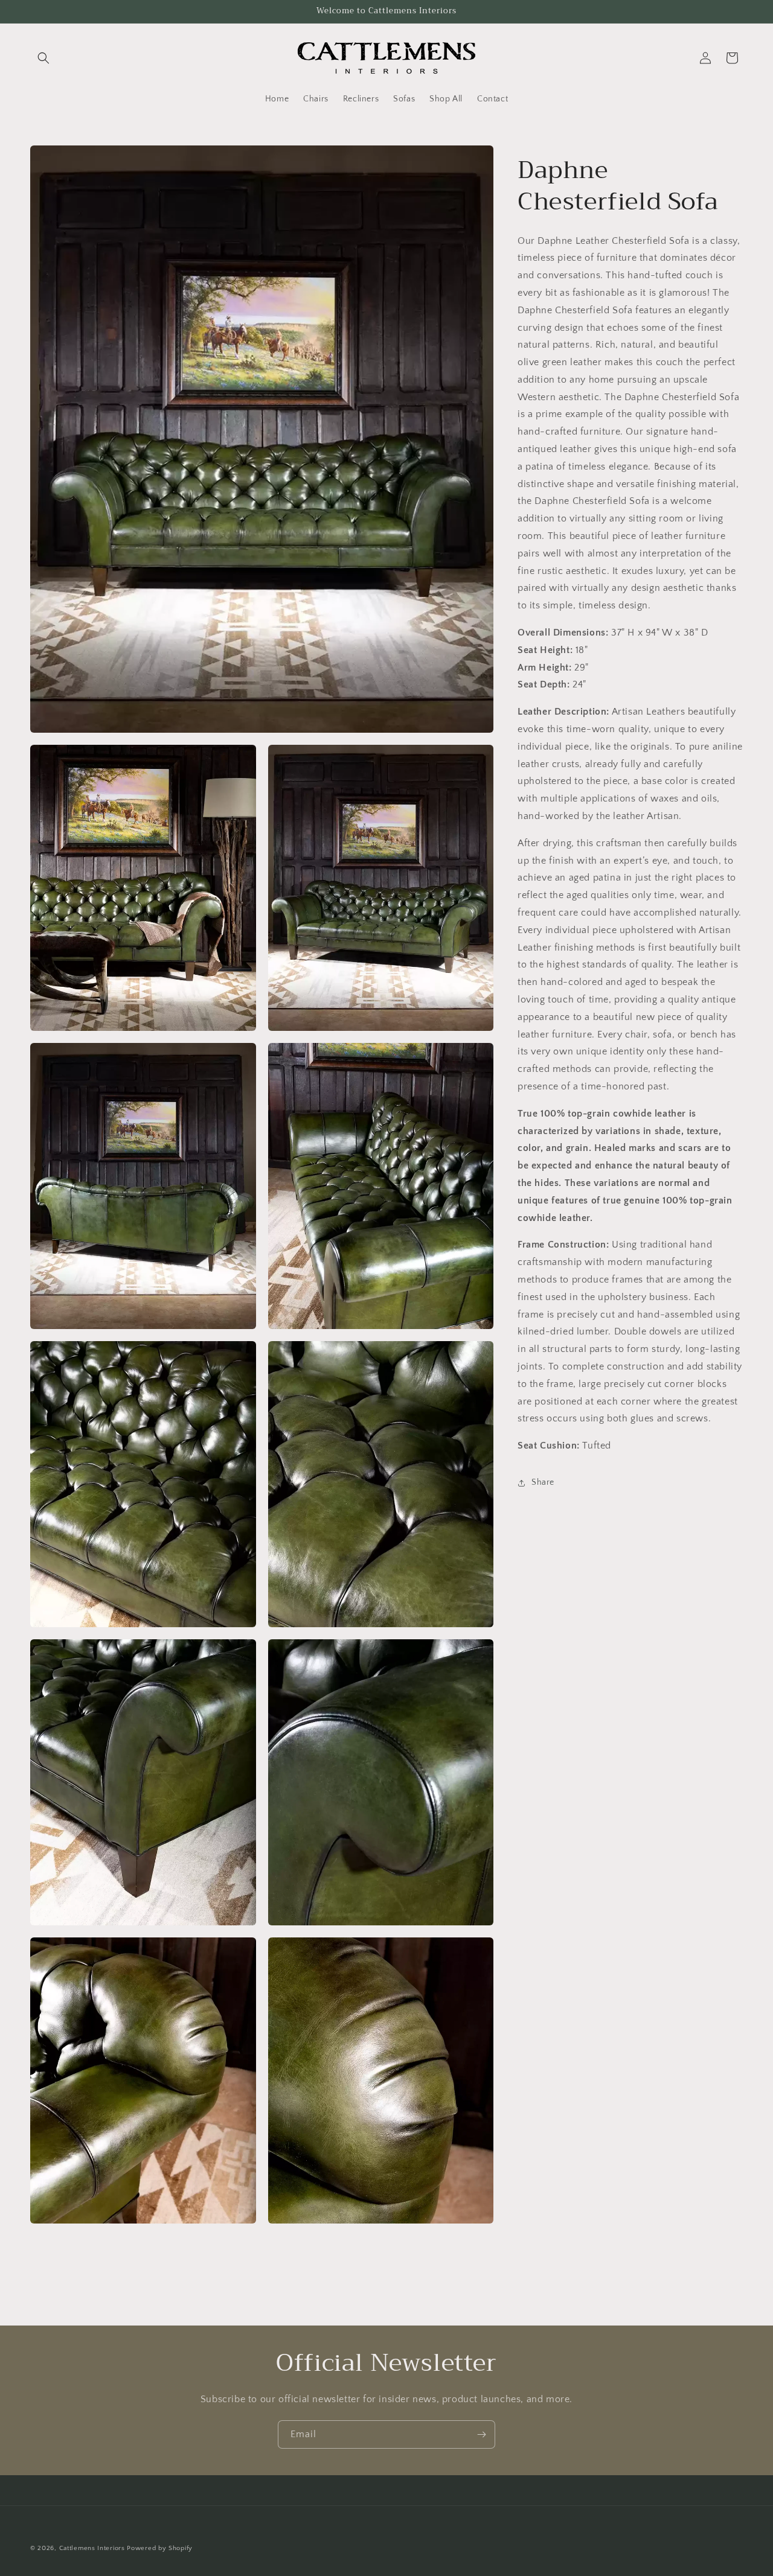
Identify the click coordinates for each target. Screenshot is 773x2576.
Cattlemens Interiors (92, 2548)
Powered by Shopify (160, 2548)
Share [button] (543, 1482)
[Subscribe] (481, 2434)
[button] (43, 58)
